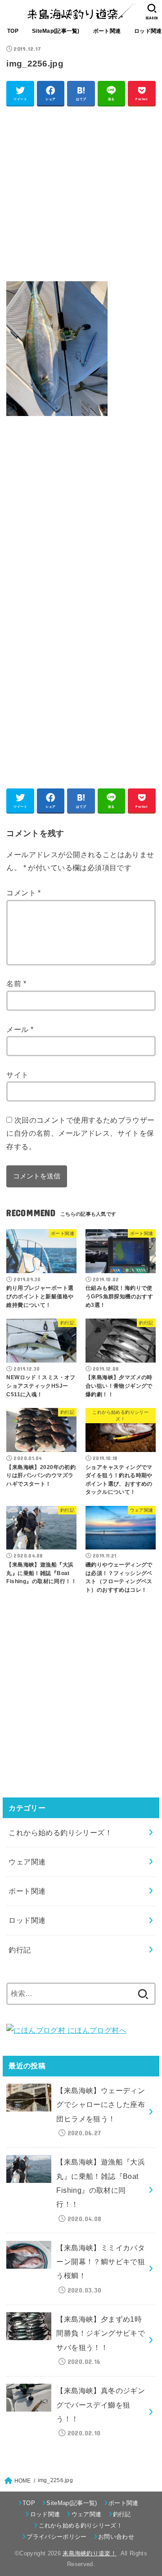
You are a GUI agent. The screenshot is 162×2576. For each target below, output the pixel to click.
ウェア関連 (27, 1862)
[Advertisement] (81, 193)
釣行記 (20, 1950)
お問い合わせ (116, 2537)
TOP (13, 31)
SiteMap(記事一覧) (56, 31)
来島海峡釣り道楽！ (90, 2553)
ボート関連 (107, 31)
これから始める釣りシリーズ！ (60, 1832)
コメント (23, 893)
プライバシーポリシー (56, 2537)
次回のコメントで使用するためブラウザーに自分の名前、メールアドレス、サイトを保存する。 (80, 1133)
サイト (17, 1075)
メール (20, 1029)
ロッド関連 (27, 1920)
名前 (16, 983)
